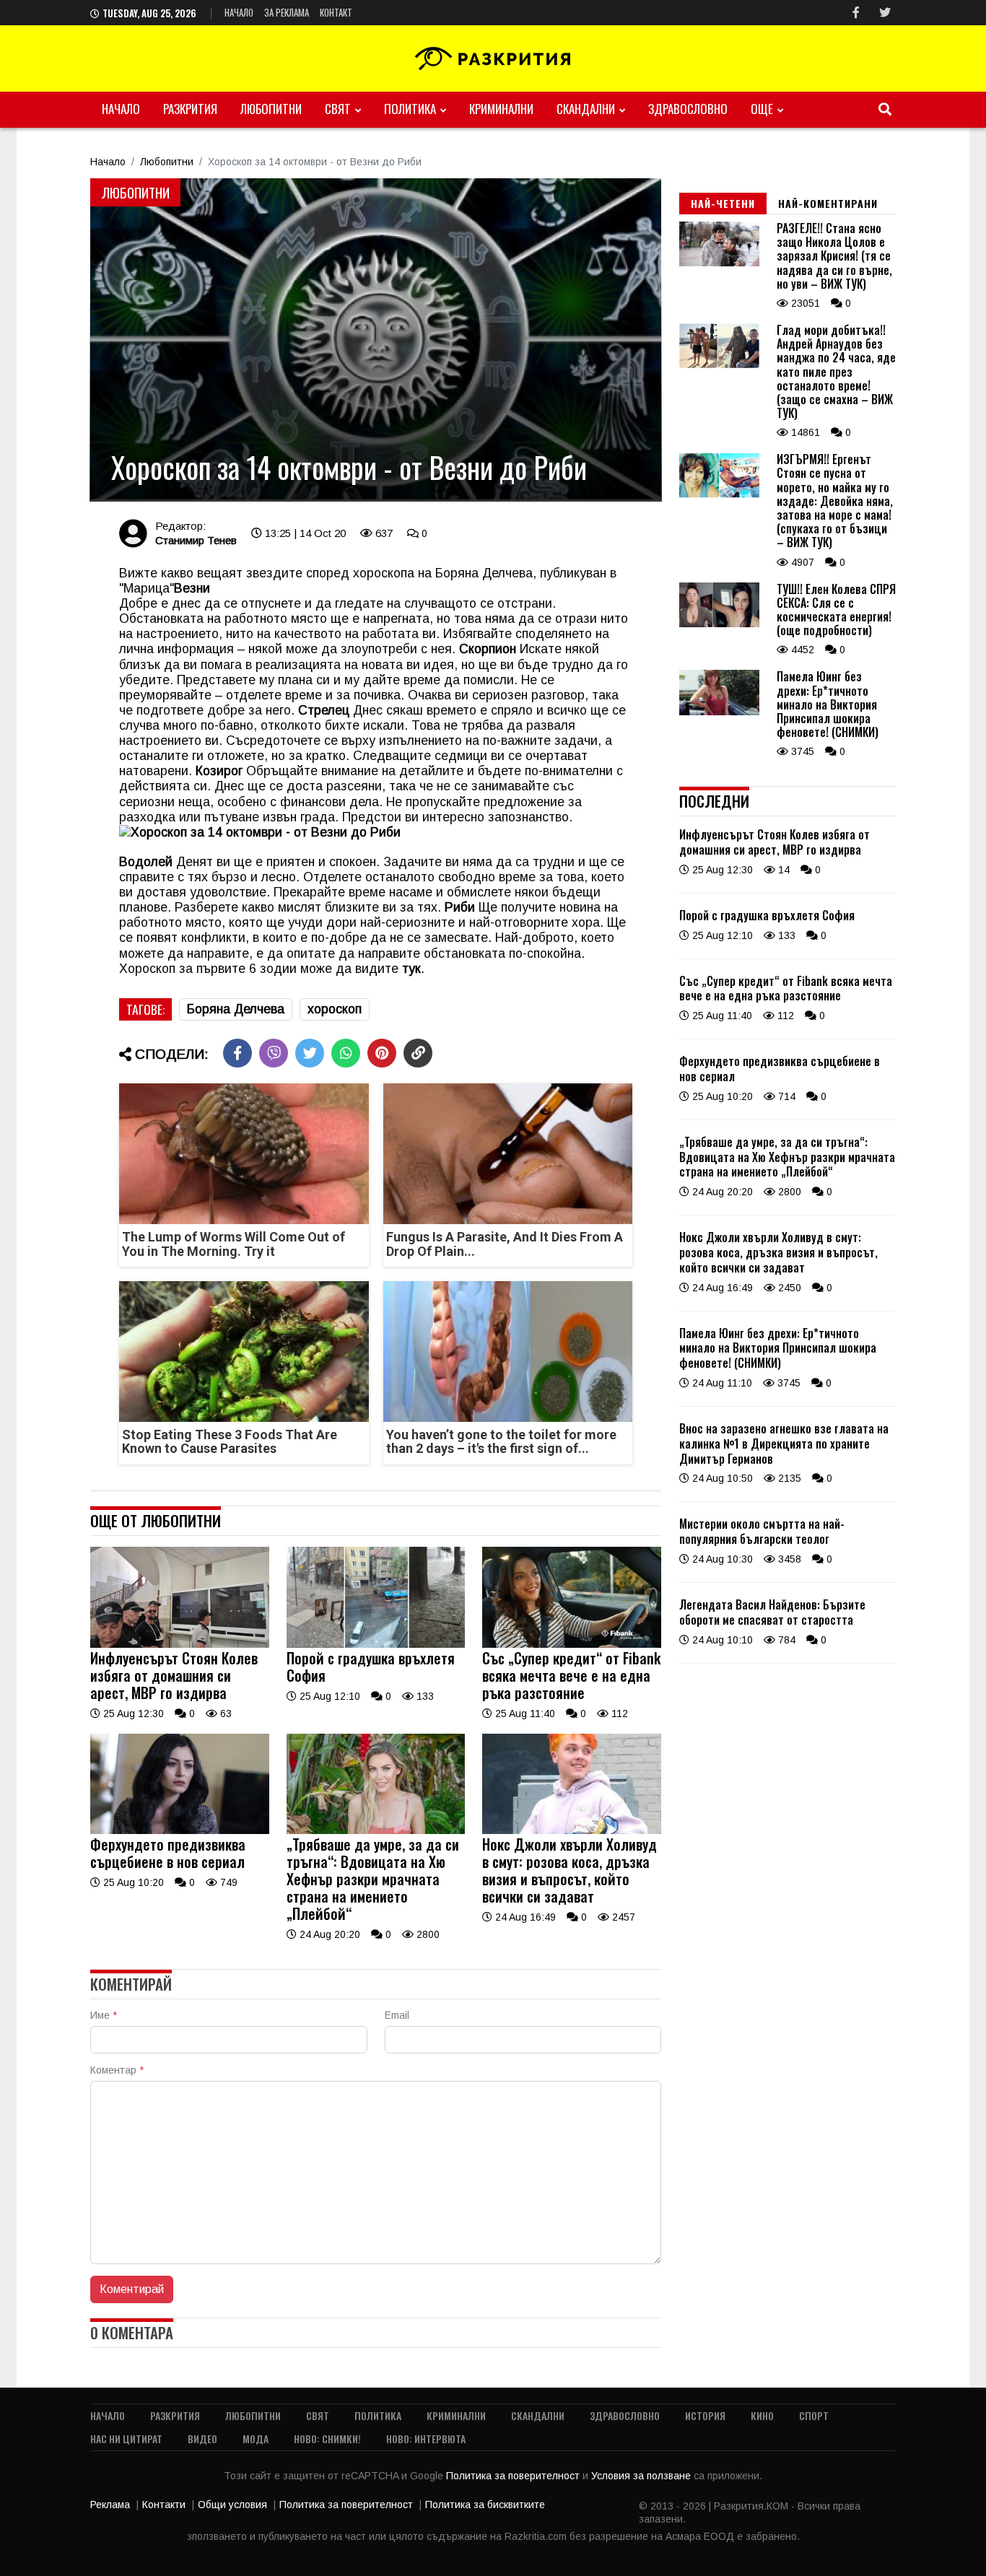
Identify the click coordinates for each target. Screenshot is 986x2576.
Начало (239, 12)
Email (397, 2015)
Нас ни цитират (126, 2439)
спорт (814, 2415)
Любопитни (271, 109)
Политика (410, 109)
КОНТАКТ (336, 12)
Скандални (586, 109)
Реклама (110, 2505)
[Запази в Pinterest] (382, 1053)
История (705, 2415)
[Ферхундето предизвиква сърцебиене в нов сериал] (180, 1830)
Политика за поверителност (514, 2476)
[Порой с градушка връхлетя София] (376, 1644)
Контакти (164, 2505)
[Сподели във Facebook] (237, 1053)
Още (762, 109)
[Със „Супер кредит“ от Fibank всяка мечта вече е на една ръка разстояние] (572, 1644)
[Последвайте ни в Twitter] (885, 13)
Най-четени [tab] (723, 203)
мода (256, 2439)
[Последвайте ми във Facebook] (856, 13)
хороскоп (335, 1009)
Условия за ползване (642, 2476)
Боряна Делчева (236, 1009)
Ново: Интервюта (426, 2439)
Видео (202, 2439)
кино (762, 2415)
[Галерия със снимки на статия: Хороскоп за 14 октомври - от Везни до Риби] (376, 340)
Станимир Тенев (196, 540)
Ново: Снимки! (327, 2439)
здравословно (688, 109)
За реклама (287, 12)
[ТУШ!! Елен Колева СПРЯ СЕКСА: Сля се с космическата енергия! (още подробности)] (719, 624)
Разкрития (190, 109)
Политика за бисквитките (485, 2505)
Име (104, 2015)
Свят (338, 109)
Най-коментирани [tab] (828, 203)
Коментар (117, 2070)
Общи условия (232, 2505)
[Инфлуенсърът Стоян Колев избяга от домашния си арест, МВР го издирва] (180, 1644)
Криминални (501, 109)
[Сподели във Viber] (274, 1053)
